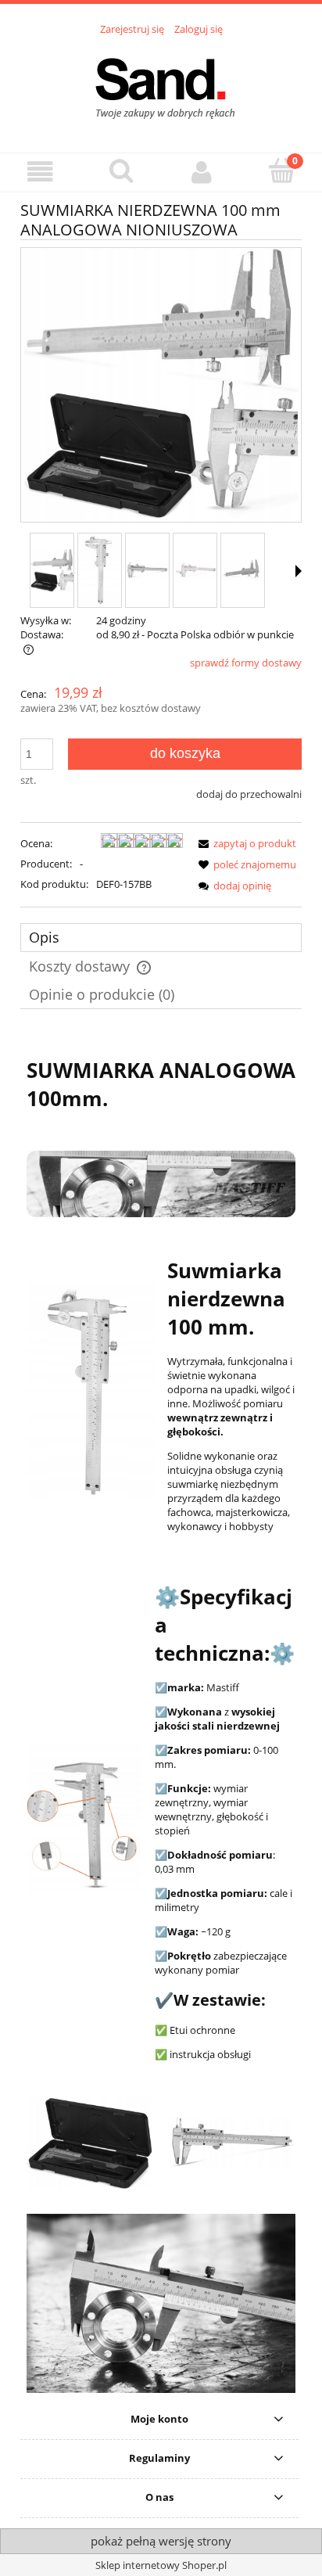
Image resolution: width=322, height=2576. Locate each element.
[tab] (161, 938)
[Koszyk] (282, 171)
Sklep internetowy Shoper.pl (161, 2565)
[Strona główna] (161, 85)
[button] (40, 172)
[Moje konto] (201, 172)
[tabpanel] (161, 1717)
